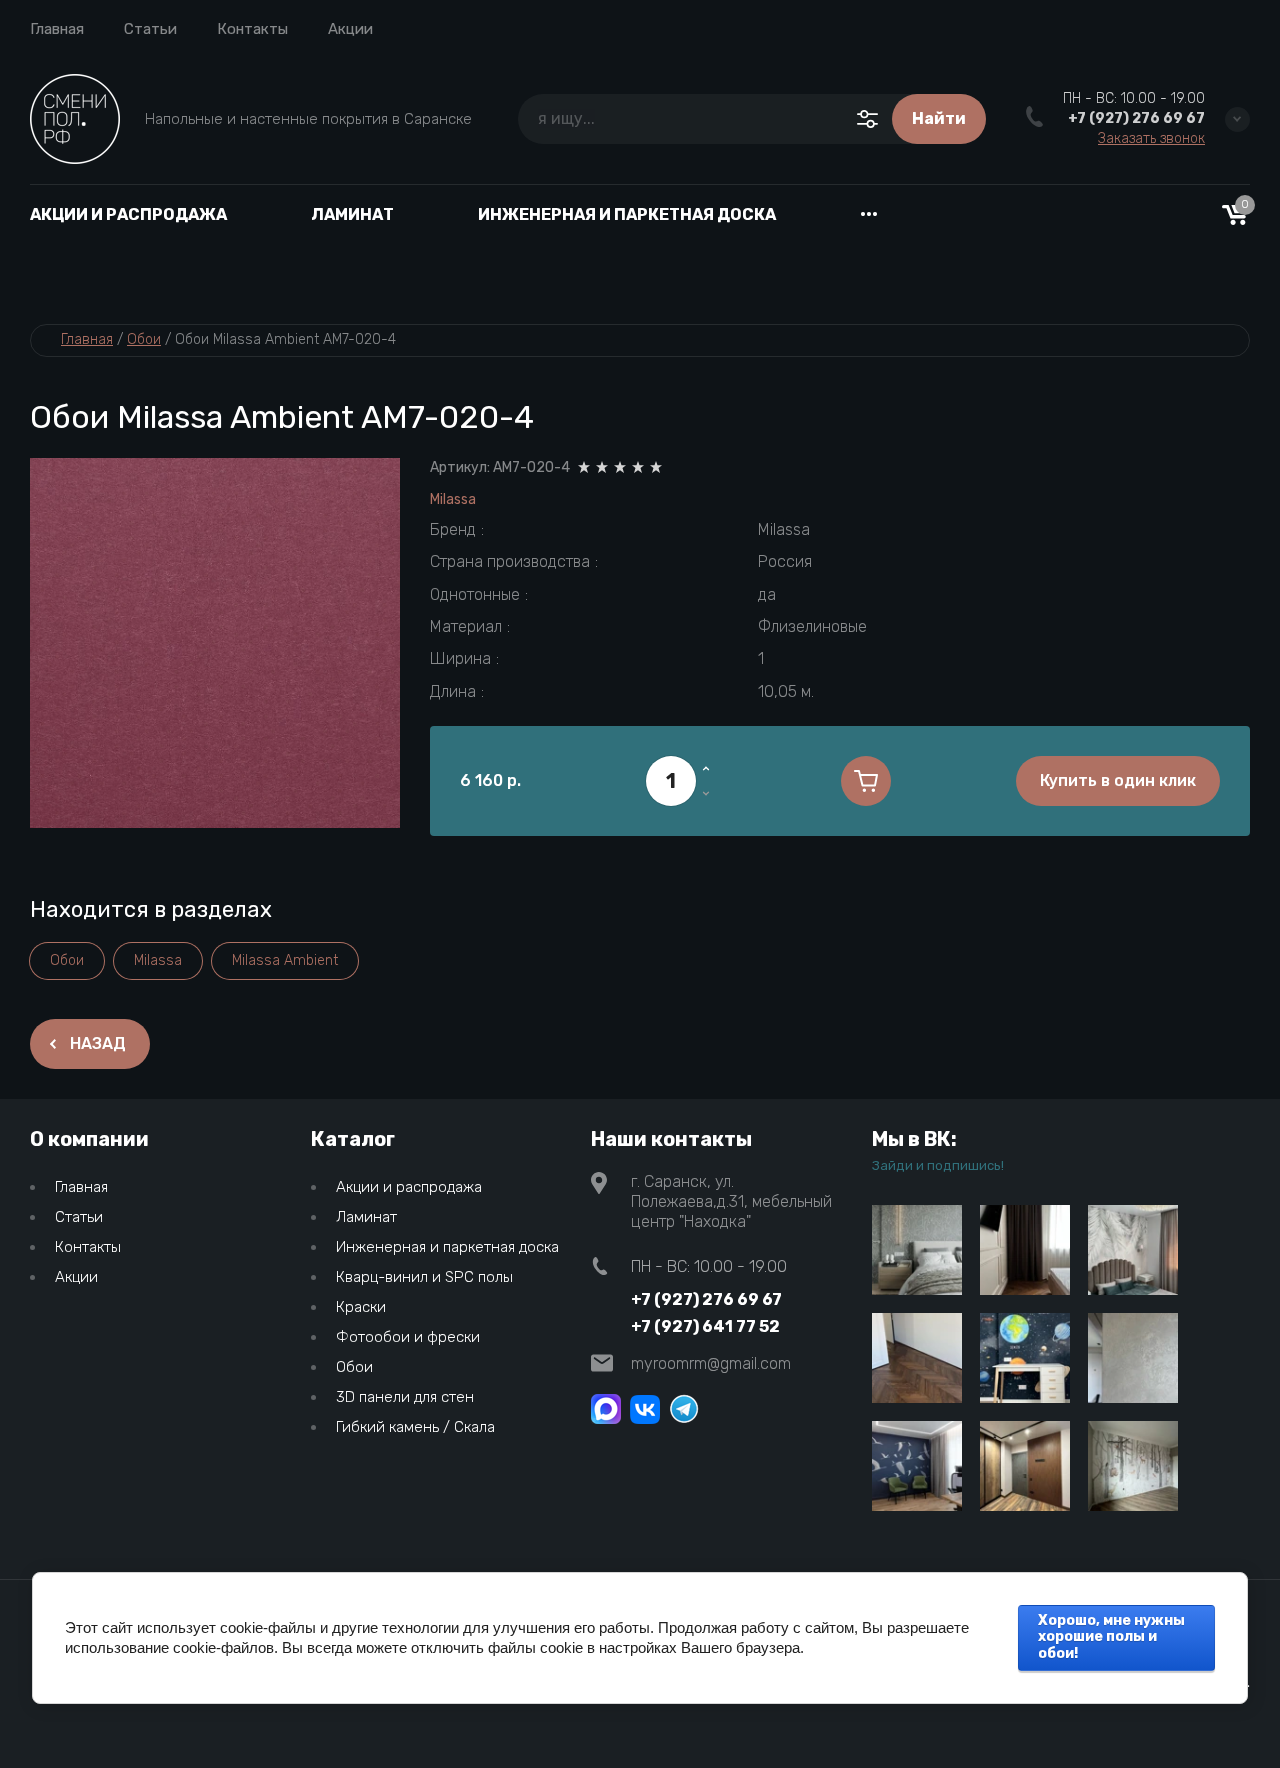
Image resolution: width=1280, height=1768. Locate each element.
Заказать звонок (1151, 139)
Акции (350, 29)
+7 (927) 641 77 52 (705, 1326)
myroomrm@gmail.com (711, 1363)
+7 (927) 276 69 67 (1136, 118)
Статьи (150, 29)
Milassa (453, 499)
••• (869, 214)
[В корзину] (866, 781)
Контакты (252, 29)
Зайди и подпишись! (938, 1165)
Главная (57, 29)
